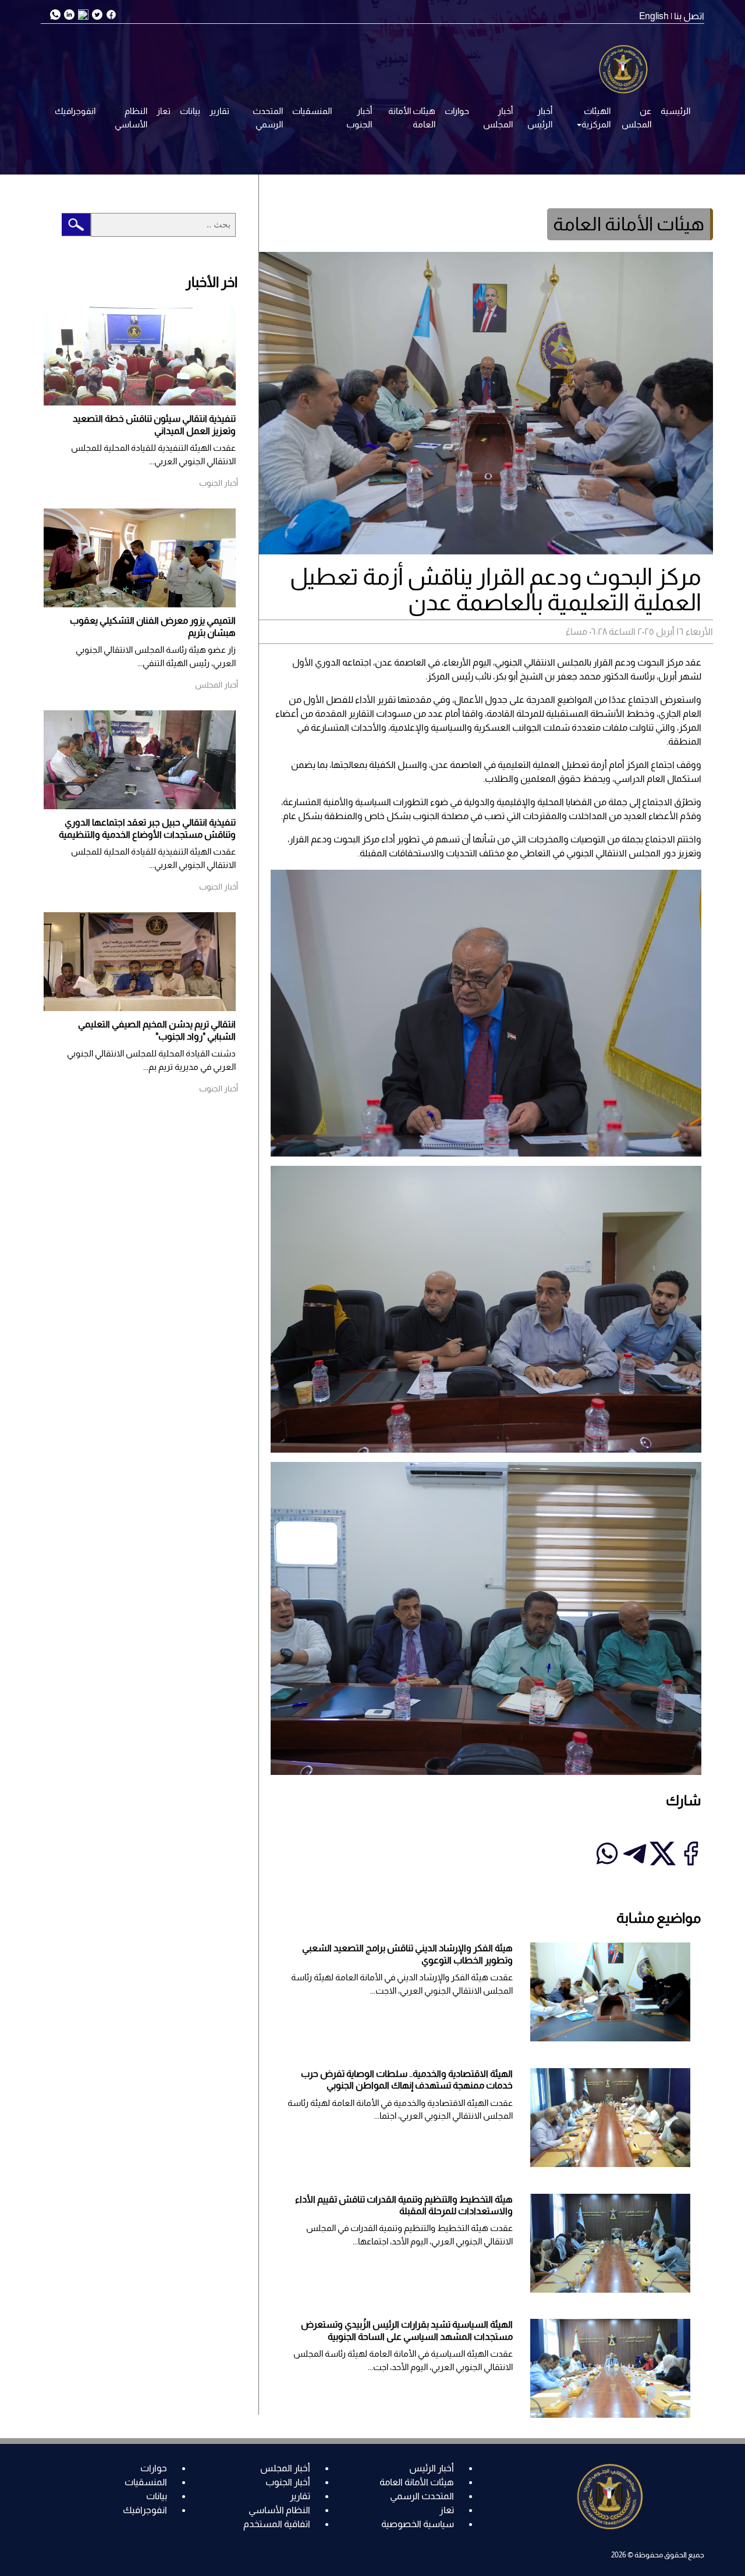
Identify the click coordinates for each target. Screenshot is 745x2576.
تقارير (219, 111)
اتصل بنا (689, 16)
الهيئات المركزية (596, 118)
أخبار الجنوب (359, 118)
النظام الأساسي (131, 118)
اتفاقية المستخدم (277, 2524)
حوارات (457, 111)
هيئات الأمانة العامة (412, 118)
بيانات (190, 111)
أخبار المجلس (498, 118)
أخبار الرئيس (540, 118)
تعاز (164, 111)
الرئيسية (675, 111)
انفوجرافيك (75, 111)
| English (656, 16)
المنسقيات (312, 111)
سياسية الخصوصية (418, 2524)
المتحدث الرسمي (268, 118)
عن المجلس (636, 118)
